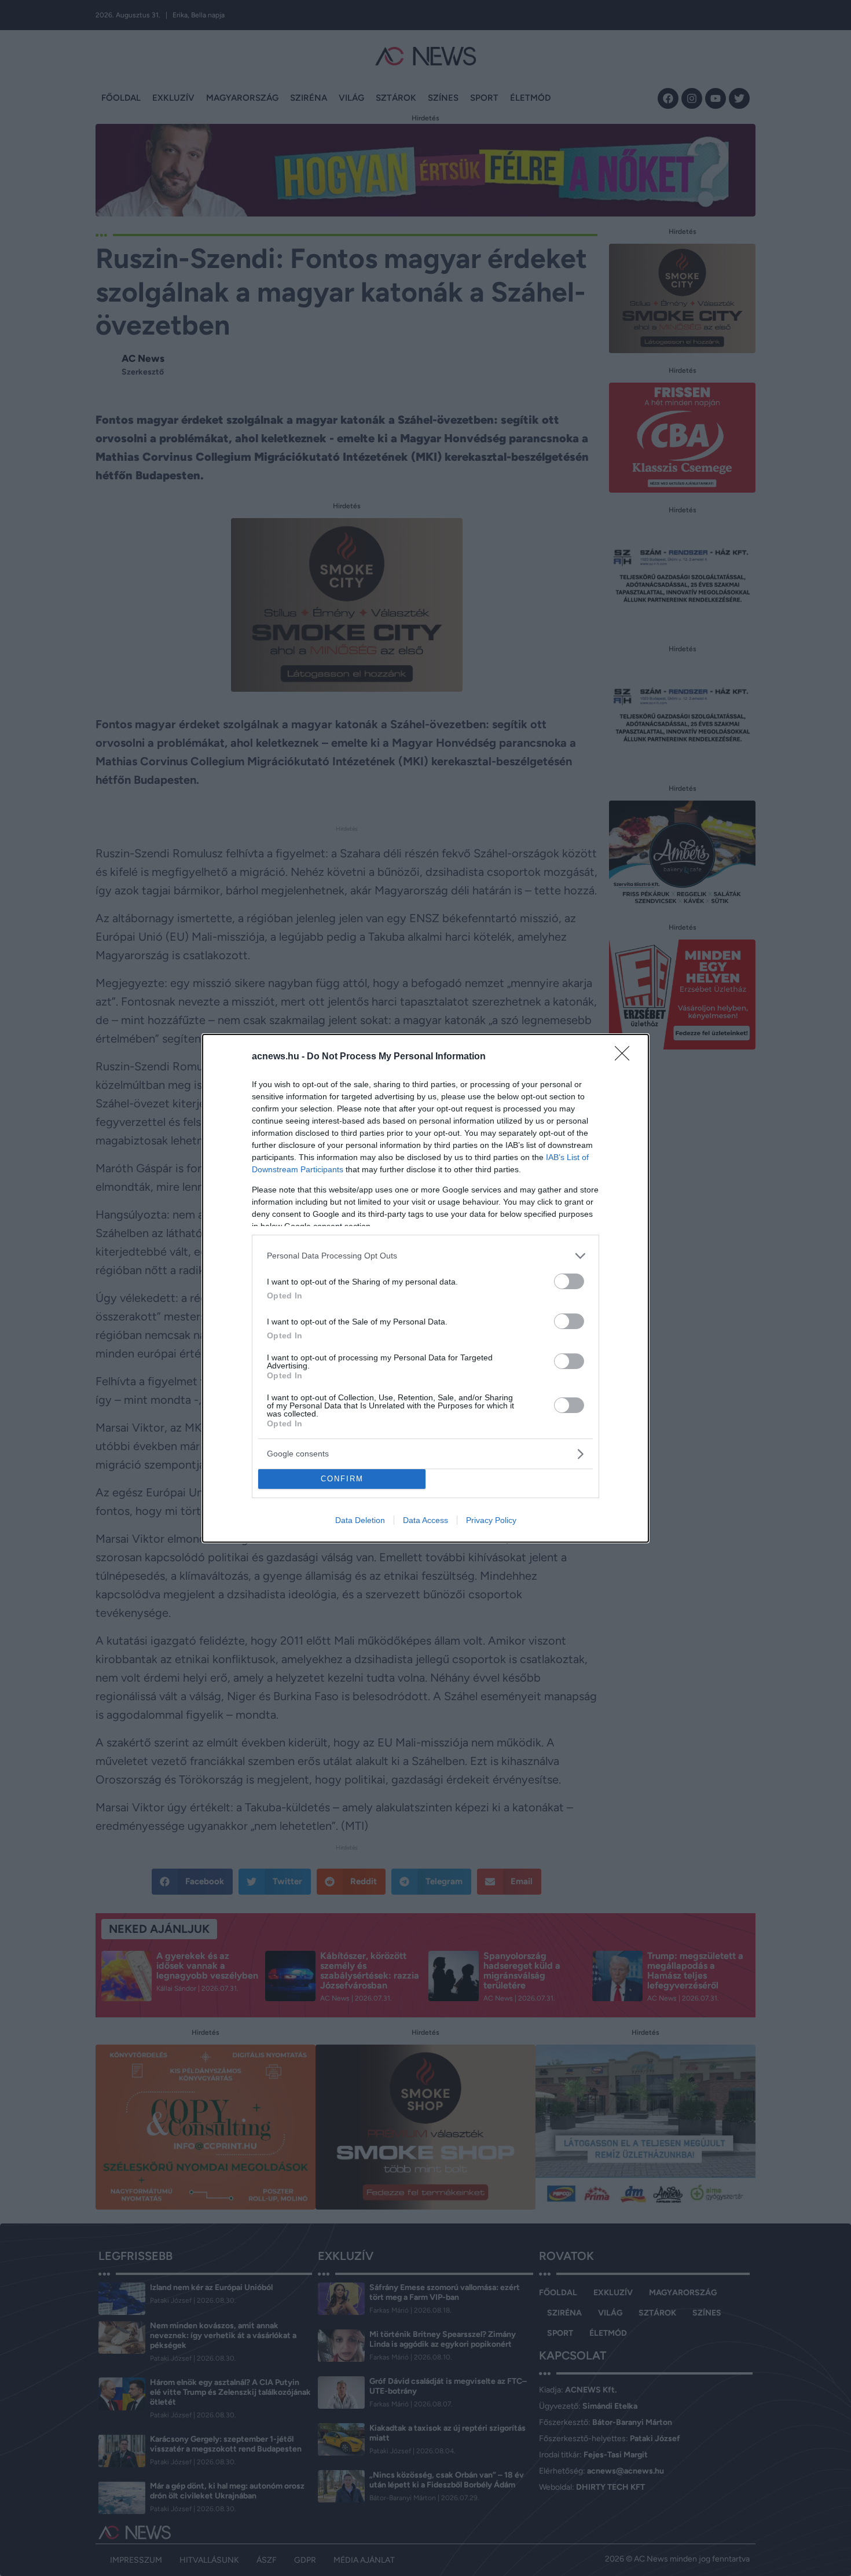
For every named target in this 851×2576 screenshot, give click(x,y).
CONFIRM (342, 1479)
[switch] (569, 1281)
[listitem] (425, 1256)
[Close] (626, 1057)
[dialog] (425, 1288)
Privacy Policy (491, 1520)
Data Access (425, 1520)
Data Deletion (360, 1520)
